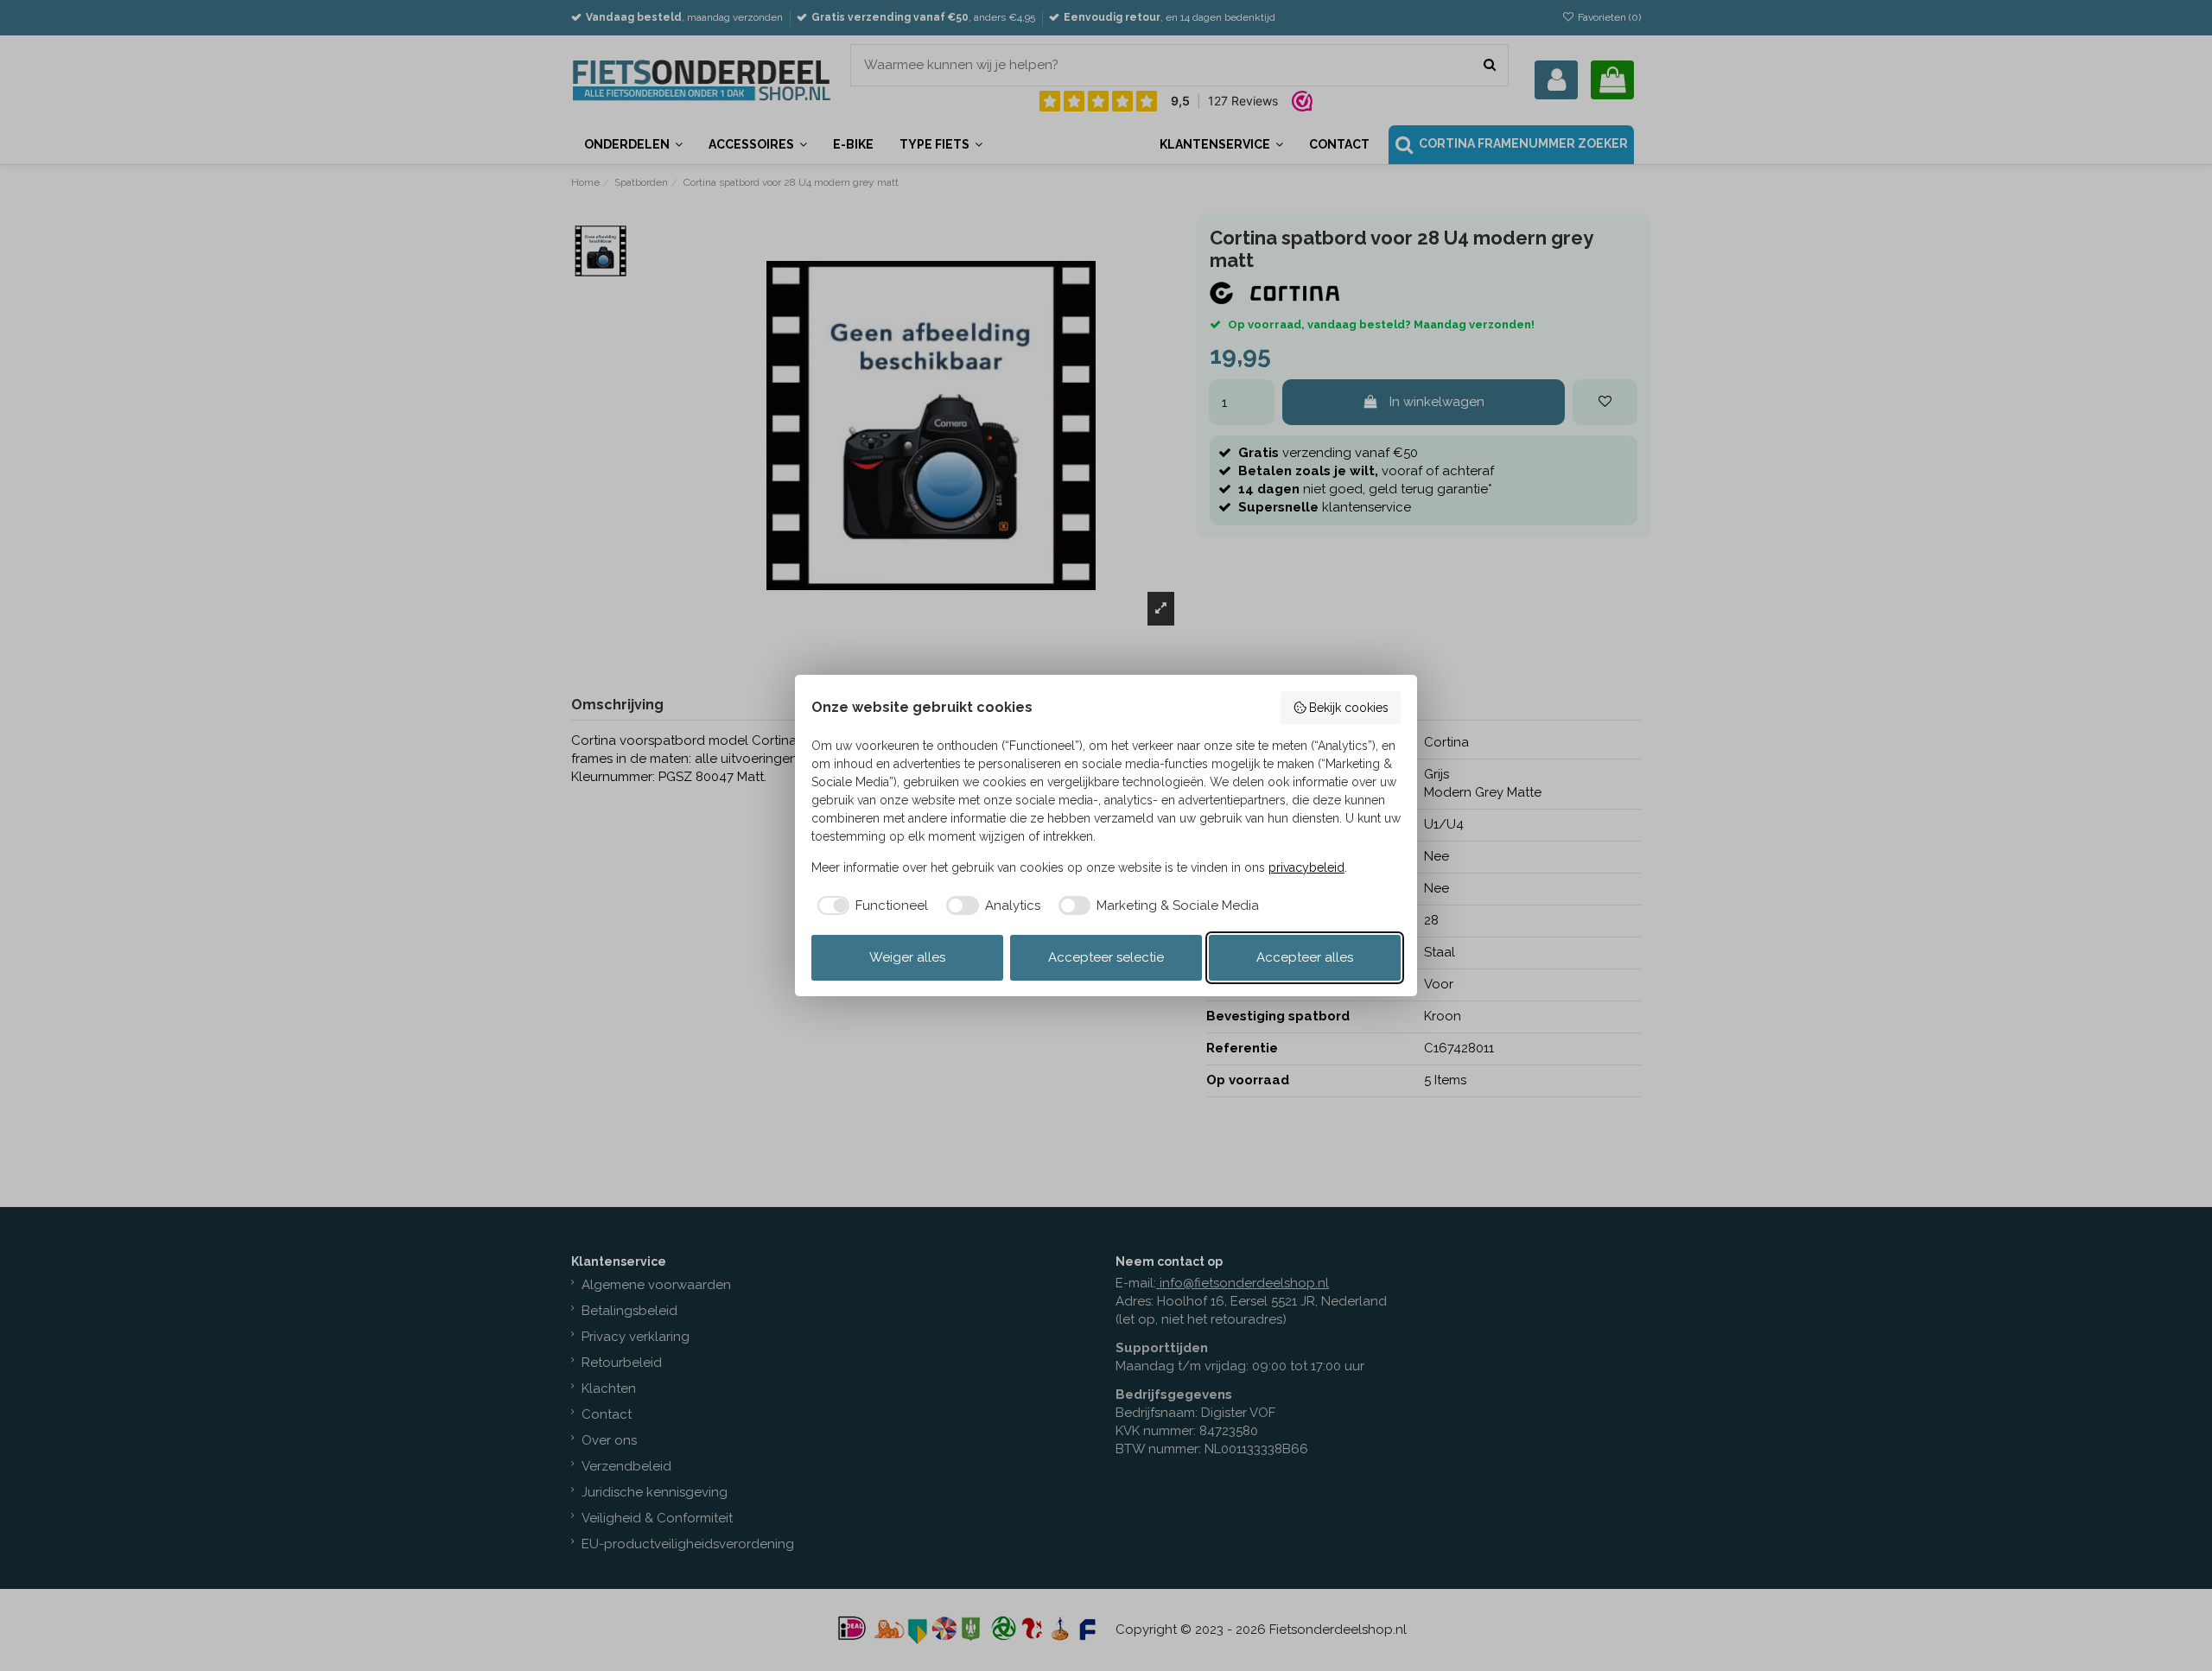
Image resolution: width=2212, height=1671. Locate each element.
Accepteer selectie (1106, 957)
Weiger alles (907, 957)
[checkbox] (870, 906)
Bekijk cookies (1349, 708)
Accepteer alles (1305, 957)
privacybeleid (1306, 867)
